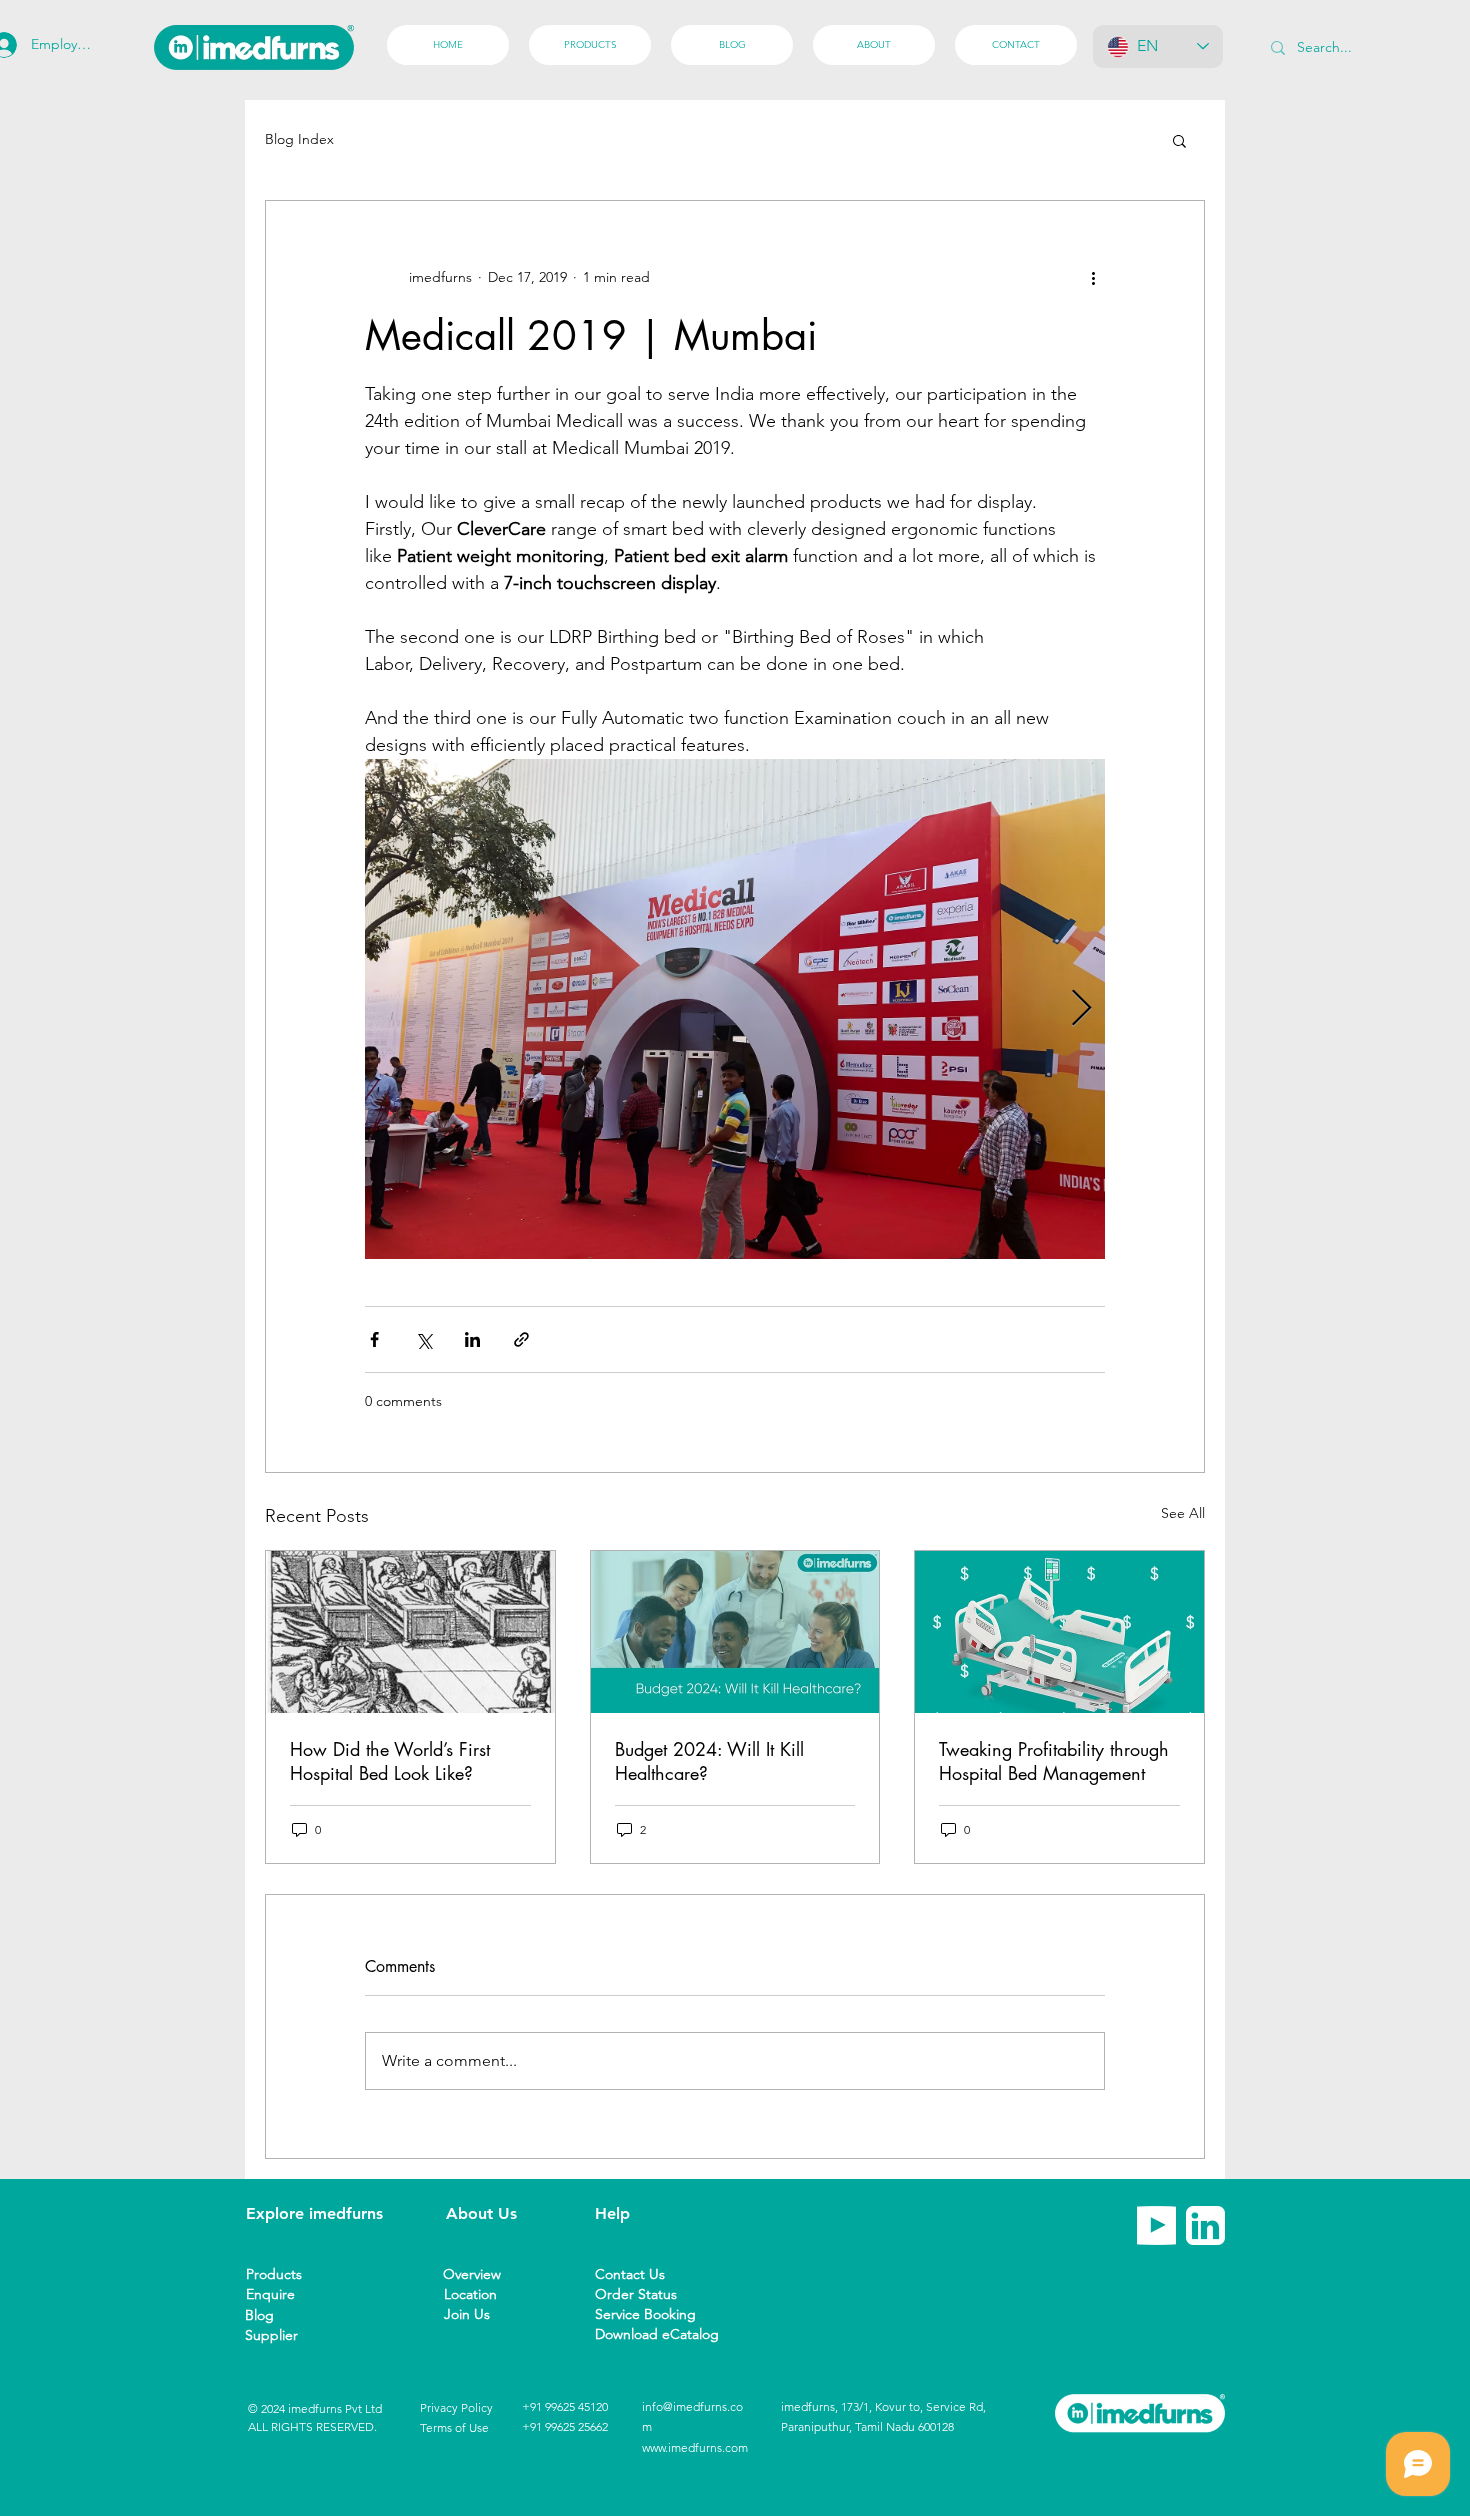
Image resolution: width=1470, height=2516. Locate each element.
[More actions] (1093, 277)
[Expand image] (735, 1009)
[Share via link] (521, 1339)
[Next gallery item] (1081, 1009)
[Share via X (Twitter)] (423, 1339)
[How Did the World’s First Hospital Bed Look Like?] (410, 1632)
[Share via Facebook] (374, 1339)
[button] (1179, 140)
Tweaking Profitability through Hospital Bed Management (1054, 1761)
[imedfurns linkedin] (1205, 2225)
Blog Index (299, 139)
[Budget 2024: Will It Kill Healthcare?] (735, 1632)
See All (1183, 1513)
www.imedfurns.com (695, 2447)
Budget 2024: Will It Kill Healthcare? (709, 1761)
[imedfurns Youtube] (1156, 2225)
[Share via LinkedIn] (472, 1339)
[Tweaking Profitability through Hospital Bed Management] (1059, 1632)
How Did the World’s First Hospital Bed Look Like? (390, 1761)
